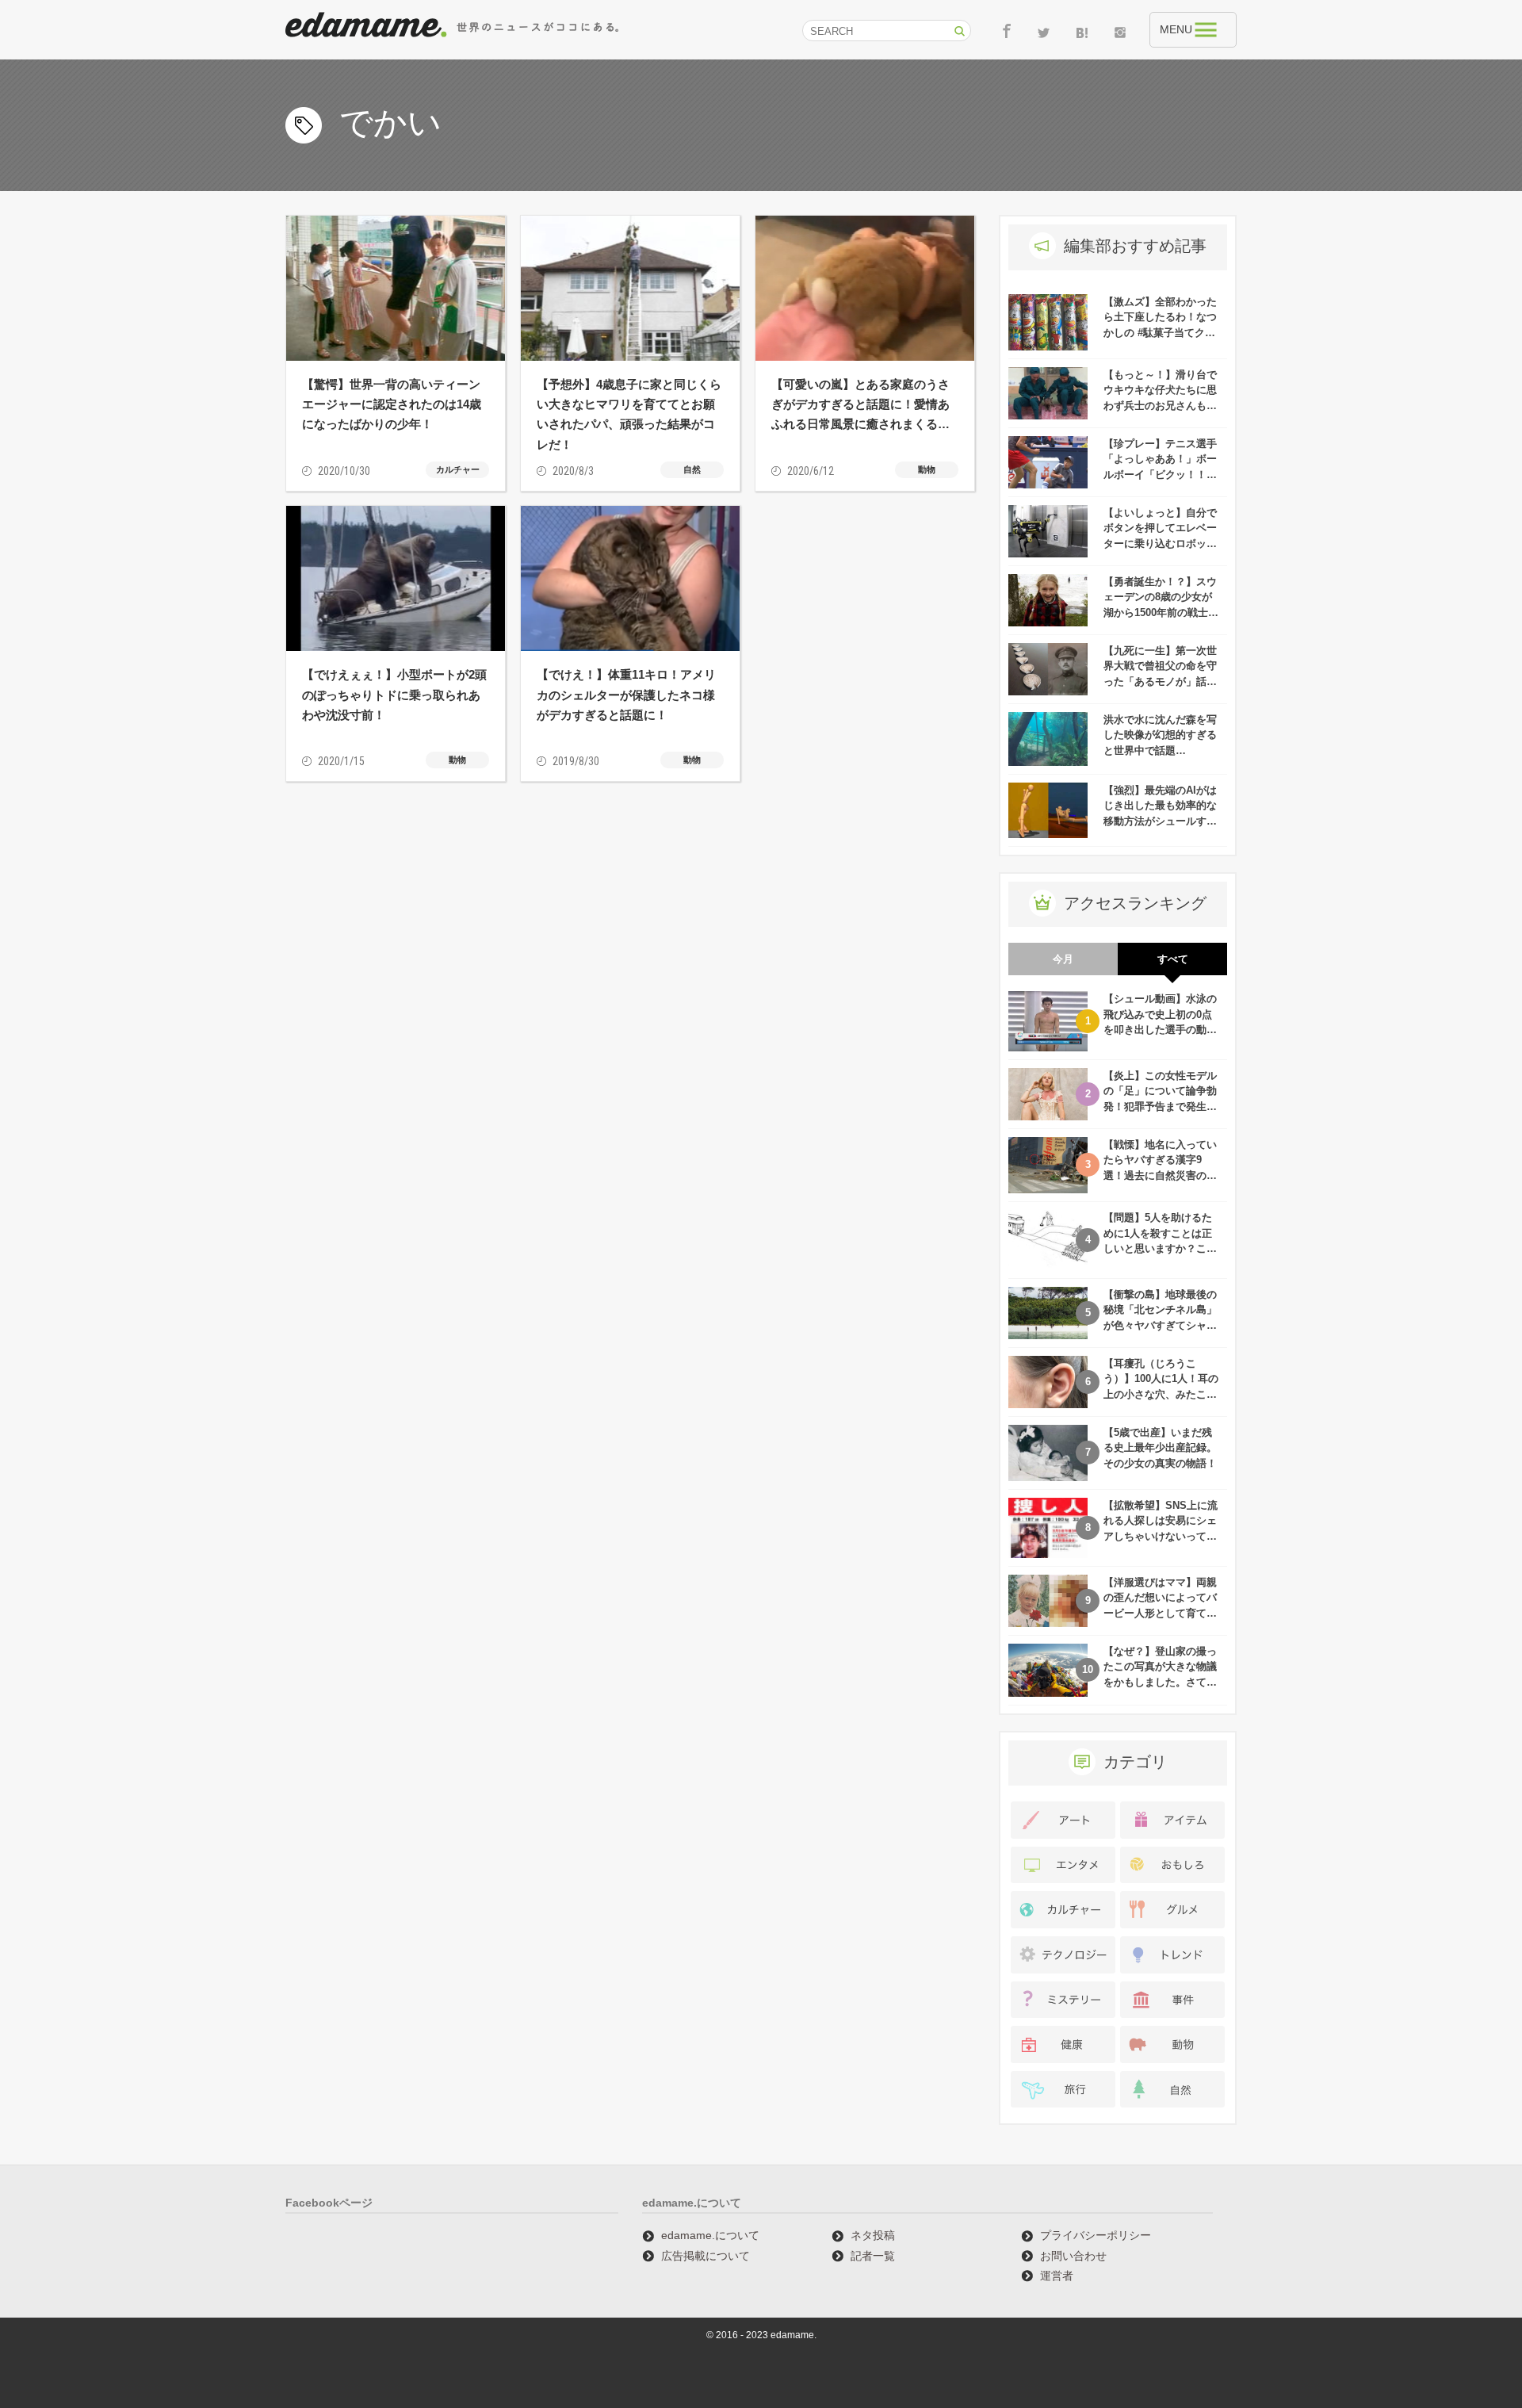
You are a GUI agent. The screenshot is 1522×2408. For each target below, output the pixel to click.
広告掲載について (706, 2256)
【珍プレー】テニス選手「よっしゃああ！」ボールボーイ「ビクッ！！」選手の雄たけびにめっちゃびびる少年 (1160, 475)
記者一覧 (873, 2256)
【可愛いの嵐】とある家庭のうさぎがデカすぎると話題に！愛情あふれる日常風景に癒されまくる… (860, 404)
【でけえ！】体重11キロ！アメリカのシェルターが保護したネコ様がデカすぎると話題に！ (626, 694)
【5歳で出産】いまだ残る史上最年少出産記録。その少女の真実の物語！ (1160, 1448)
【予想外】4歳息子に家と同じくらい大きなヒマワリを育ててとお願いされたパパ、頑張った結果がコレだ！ (629, 414)
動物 (927, 469)
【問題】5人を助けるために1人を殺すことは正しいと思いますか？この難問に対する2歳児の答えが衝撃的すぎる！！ (1160, 1248)
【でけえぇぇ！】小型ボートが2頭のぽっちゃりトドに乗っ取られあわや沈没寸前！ (394, 694)
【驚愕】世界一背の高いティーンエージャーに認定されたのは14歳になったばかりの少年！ (392, 404)
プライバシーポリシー (1096, 2235)
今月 (1063, 959)
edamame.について (710, 2235)
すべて (1173, 959)
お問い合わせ (1073, 2256)
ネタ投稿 (873, 2235)
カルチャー (458, 469)
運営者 (1057, 2276)
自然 (692, 469)
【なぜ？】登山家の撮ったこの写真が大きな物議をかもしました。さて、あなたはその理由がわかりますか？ (1160, 1682)
